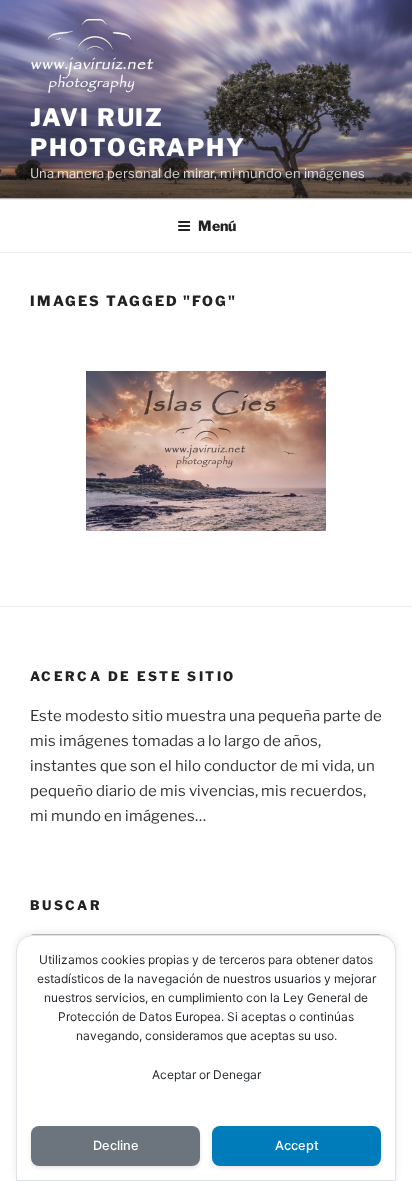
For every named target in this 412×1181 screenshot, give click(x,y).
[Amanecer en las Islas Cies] (206, 451)
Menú (217, 225)
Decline (116, 1145)
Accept (297, 1145)
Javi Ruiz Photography (138, 132)
